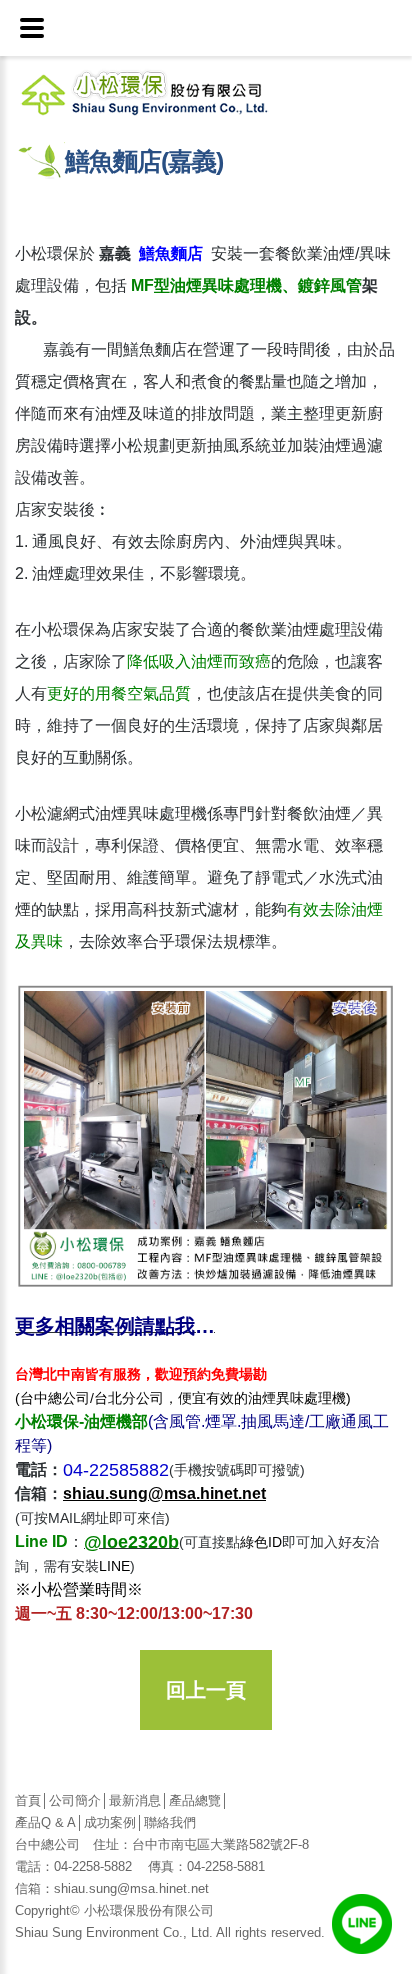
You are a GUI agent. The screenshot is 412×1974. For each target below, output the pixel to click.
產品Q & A (45, 1822)
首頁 (28, 1800)
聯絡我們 (170, 1822)
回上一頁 (206, 1690)
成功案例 (110, 1822)
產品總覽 (195, 1800)
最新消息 (135, 1800)
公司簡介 (75, 1800)
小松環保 (172, 91)
